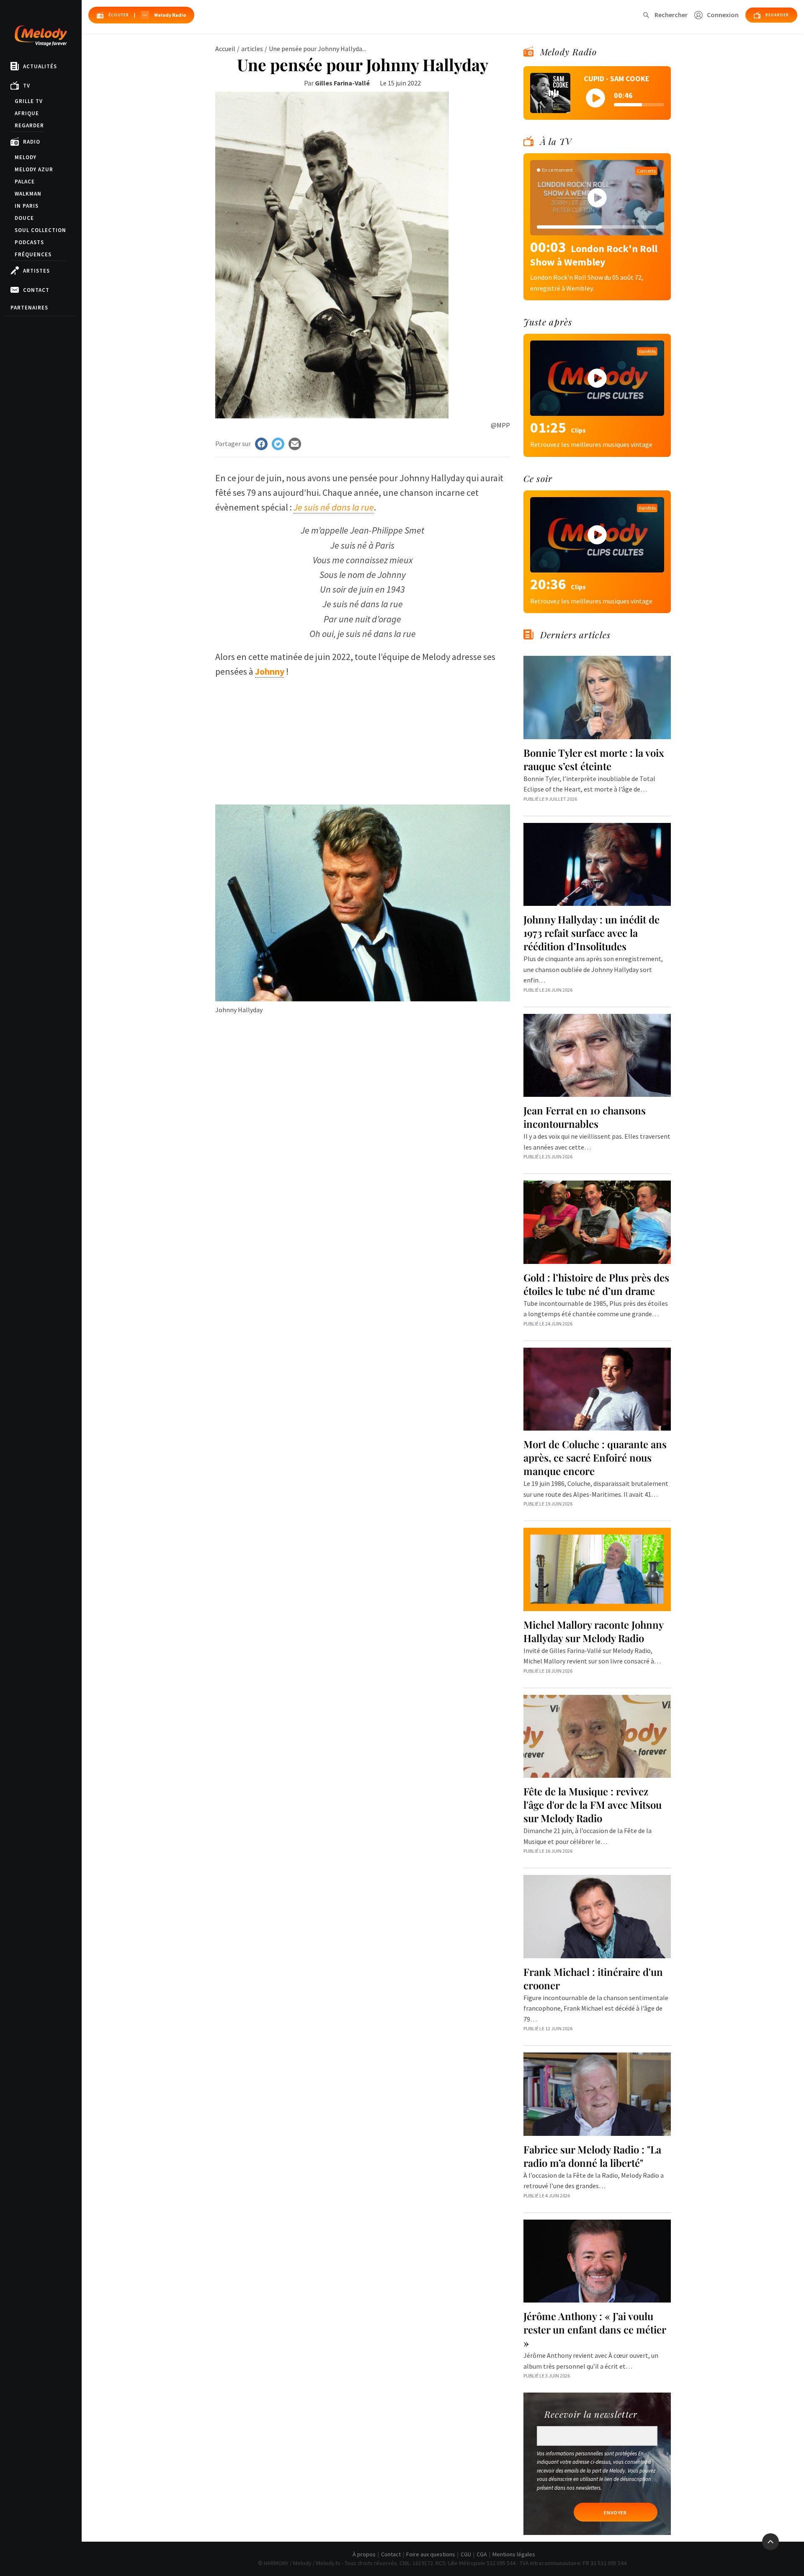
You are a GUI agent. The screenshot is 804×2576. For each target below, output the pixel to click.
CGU (466, 2554)
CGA (482, 2554)
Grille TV (29, 101)
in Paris (27, 206)
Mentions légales (514, 2554)
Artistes (36, 271)
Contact (36, 290)
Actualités (40, 66)
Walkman (28, 194)
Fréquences (33, 254)
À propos (364, 2554)
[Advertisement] (363, 737)
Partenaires (29, 308)
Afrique (27, 113)
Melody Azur (34, 169)
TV (27, 86)
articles (252, 49)
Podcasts (29, 242)
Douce (24, 218)
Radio (32, 142)
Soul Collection (40, 230)
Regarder (29, 125)
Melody (26, 157)
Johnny (270, 671)
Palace (25, 182)
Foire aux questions (431, 2554)
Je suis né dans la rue (334, 507)
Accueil (225, 49)
